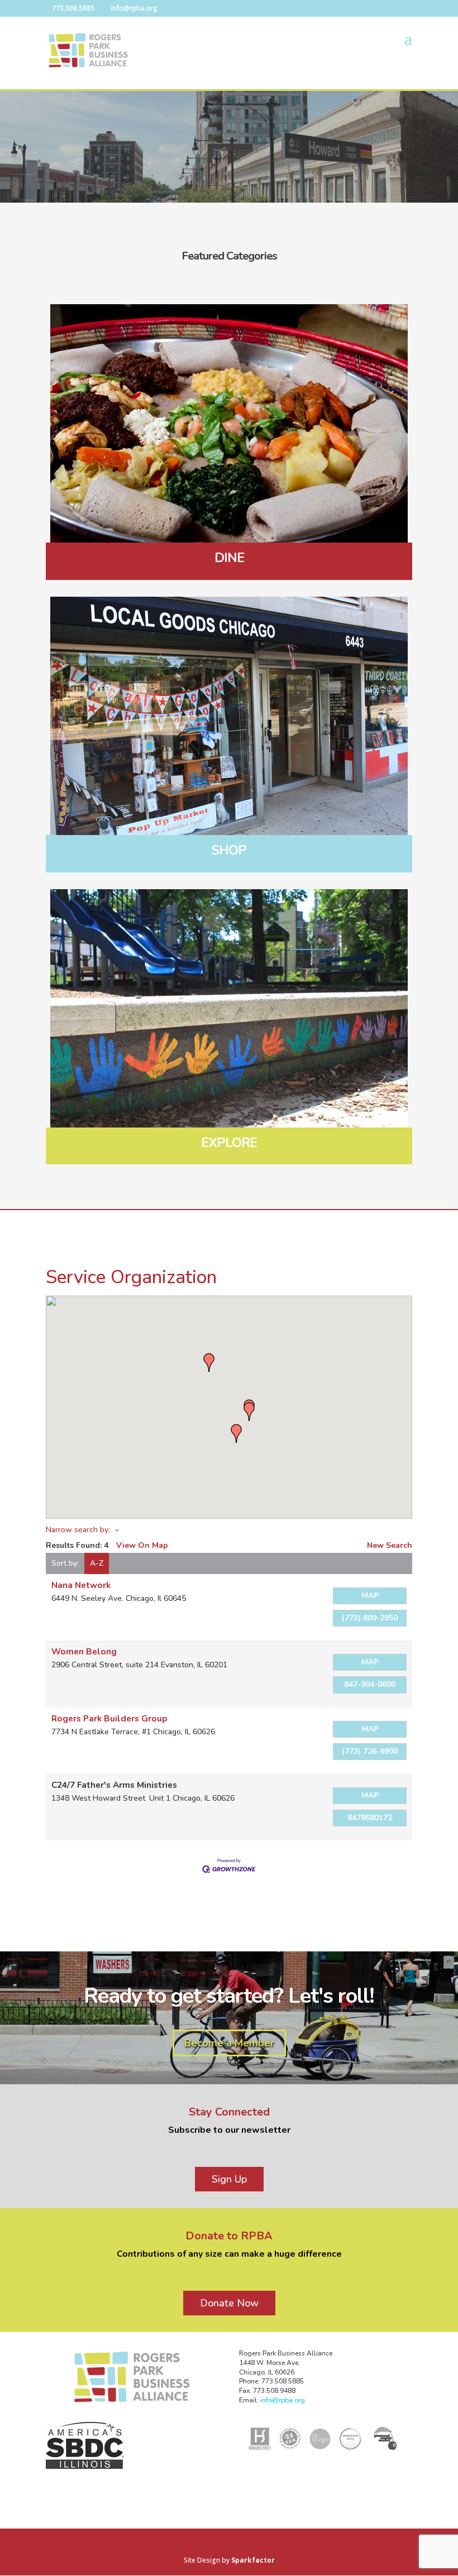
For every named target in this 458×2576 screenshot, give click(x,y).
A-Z (97, 1563)
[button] (236, 1433)
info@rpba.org (283, 2400)
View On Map (142, 1545)
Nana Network (81, 1585)
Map (370, 1596)
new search (390, 1545)
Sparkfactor (253, 2560)
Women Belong (84, 1651)
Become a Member (229, 2043)
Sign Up (229, 2179)
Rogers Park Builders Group (109, 1718)
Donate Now (229, 2303)
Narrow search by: (78, 1530)
